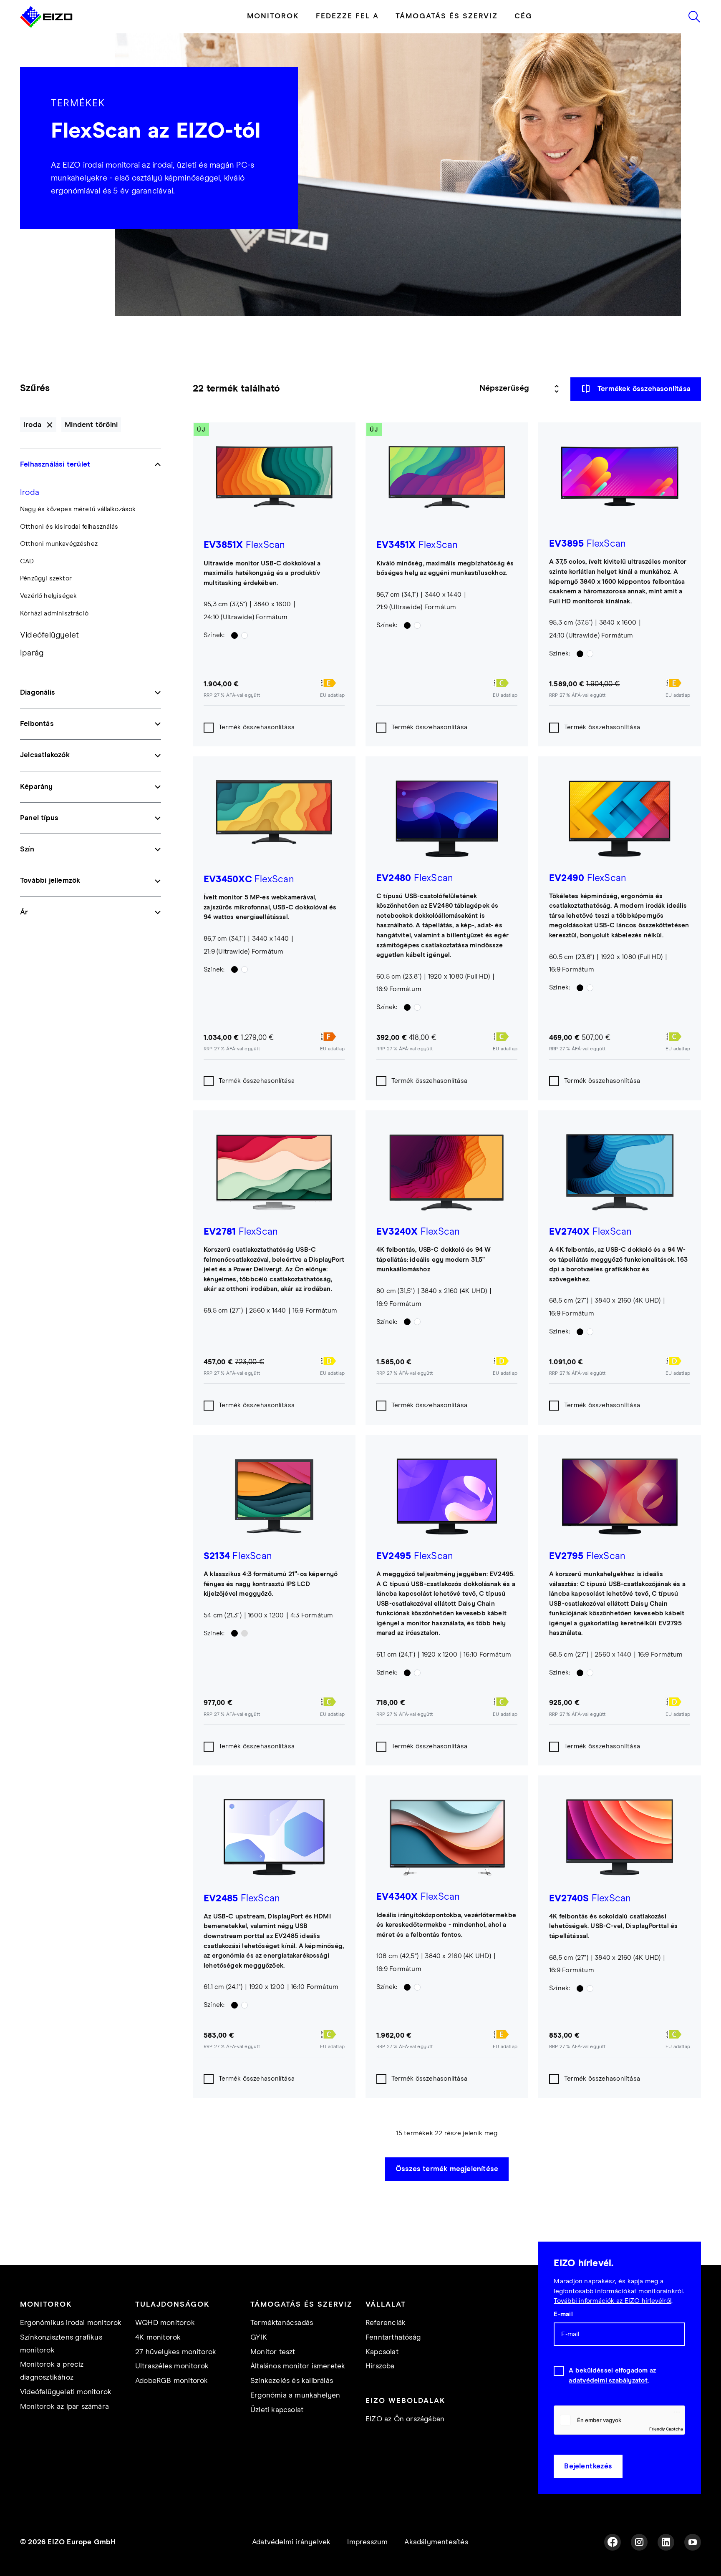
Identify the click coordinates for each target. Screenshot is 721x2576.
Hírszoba (380, 2366)
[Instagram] (639, 2542)
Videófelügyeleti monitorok (66, 2392)
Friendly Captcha (666, 2429)
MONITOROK (273, 16)
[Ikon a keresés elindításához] (694, 17)
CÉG (523, 16)
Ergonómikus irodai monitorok (71, 2323)
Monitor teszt (273, 2352)
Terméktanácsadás (282, 2323)
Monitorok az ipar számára (64, 2407)
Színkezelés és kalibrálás (292, 2381)
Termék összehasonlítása (257, 727)
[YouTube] (693, 2542)
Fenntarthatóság (393, 2337)
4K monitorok (158, 2337)
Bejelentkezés (588, 2466)
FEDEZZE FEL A (347, 16)
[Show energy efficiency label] (332, 683)
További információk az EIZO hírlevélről (613, 2301)
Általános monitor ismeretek (298, 2366)
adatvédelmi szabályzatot (608, 2381)
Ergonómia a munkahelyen (295, 2395)
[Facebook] (613, 2542)
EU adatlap (332, 695)
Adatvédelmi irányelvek (291, 2542)
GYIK (259, 2337)
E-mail (563, 2314)
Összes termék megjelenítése (447, 2169)
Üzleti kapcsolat (277, 2410)
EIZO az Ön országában (405, 2419)
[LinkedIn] (666, 2542)
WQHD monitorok (165, 2323)
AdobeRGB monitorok (172, 2381)
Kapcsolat (382, 2352)
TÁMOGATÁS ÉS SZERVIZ (447, 16)
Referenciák (386, 2323)
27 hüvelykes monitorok (176, 2352)
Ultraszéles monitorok (172, 2366)
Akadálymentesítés (436, 2542)
